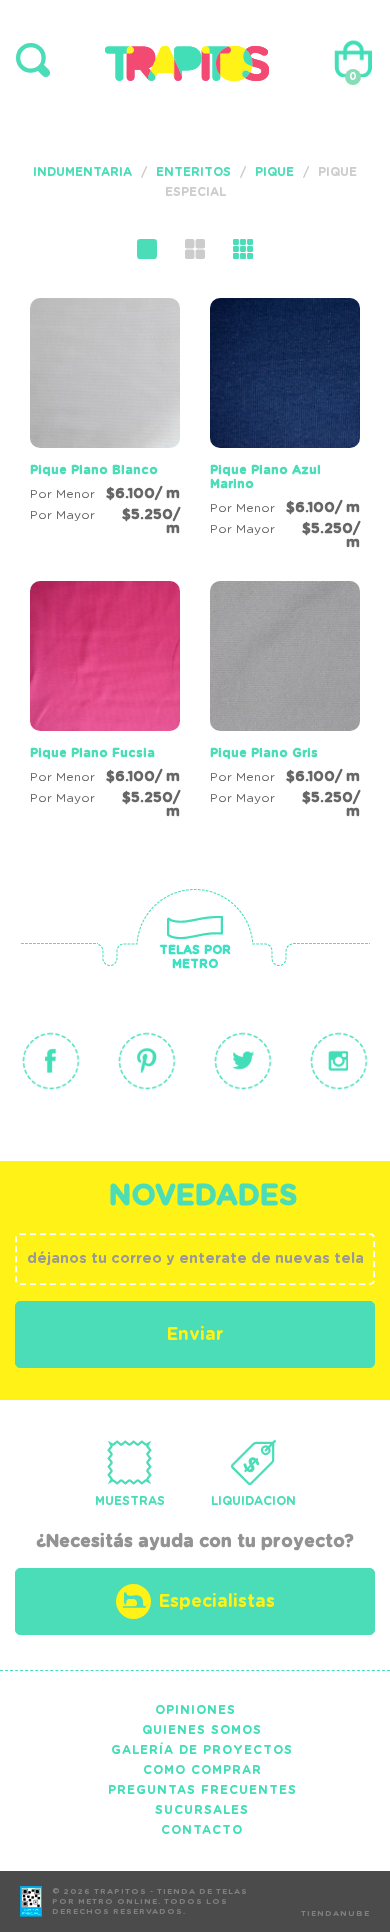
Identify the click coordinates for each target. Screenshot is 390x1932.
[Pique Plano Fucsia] (105, 703)
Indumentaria (82, 172)
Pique (274, 172)
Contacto (202, 1830)
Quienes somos (202, 1730)
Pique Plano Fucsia (92, 753)
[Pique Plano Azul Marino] (285, 427)
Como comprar (202, 1770)
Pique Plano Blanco (94, 470)
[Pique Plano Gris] (285, 703)
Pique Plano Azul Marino (265, 477)
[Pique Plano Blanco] (105, 420)
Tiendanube (335, 1914)
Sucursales (202, 1810)
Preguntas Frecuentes (202, 1790)
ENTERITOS (193, 172)
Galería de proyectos (202, 1750)
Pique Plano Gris (264, 753)
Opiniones (195, 1710)
